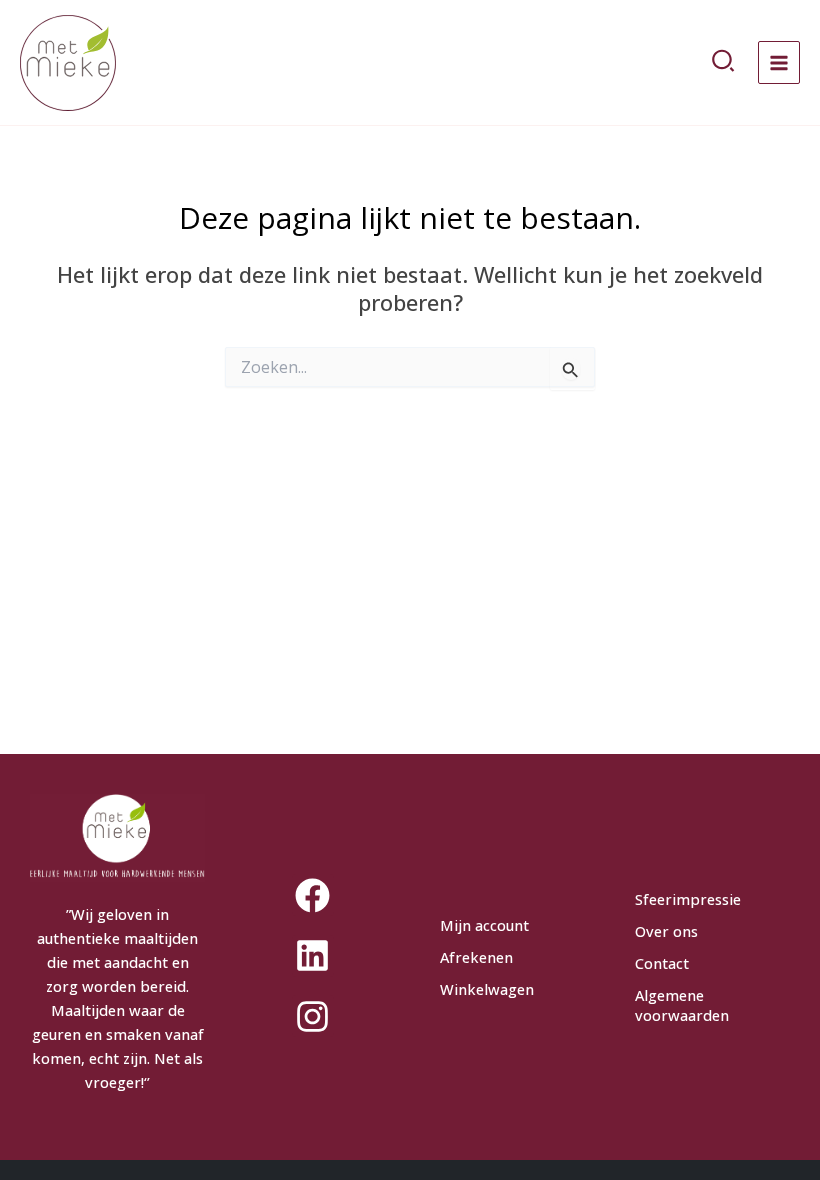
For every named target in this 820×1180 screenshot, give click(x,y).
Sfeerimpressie (688, 899)
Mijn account (484, 925)
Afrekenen (476, 957)
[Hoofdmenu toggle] (779, 62)
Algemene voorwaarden (682, 1005)
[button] (724, 63)
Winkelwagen (487, 989)
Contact (662, 963)
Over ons (666, 931)
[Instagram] (313, 1016)
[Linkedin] (313, 956)
